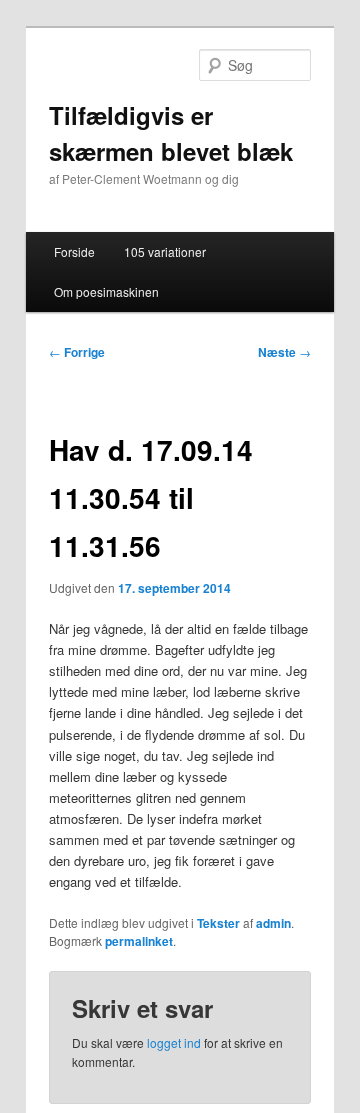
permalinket (139, 941)
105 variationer (165, 251)
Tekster (218, 923)
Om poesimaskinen (106, 291)
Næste (284, 352)
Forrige (77, 352)
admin (273, 923)
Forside (74, 251)
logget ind (174, 1042)
